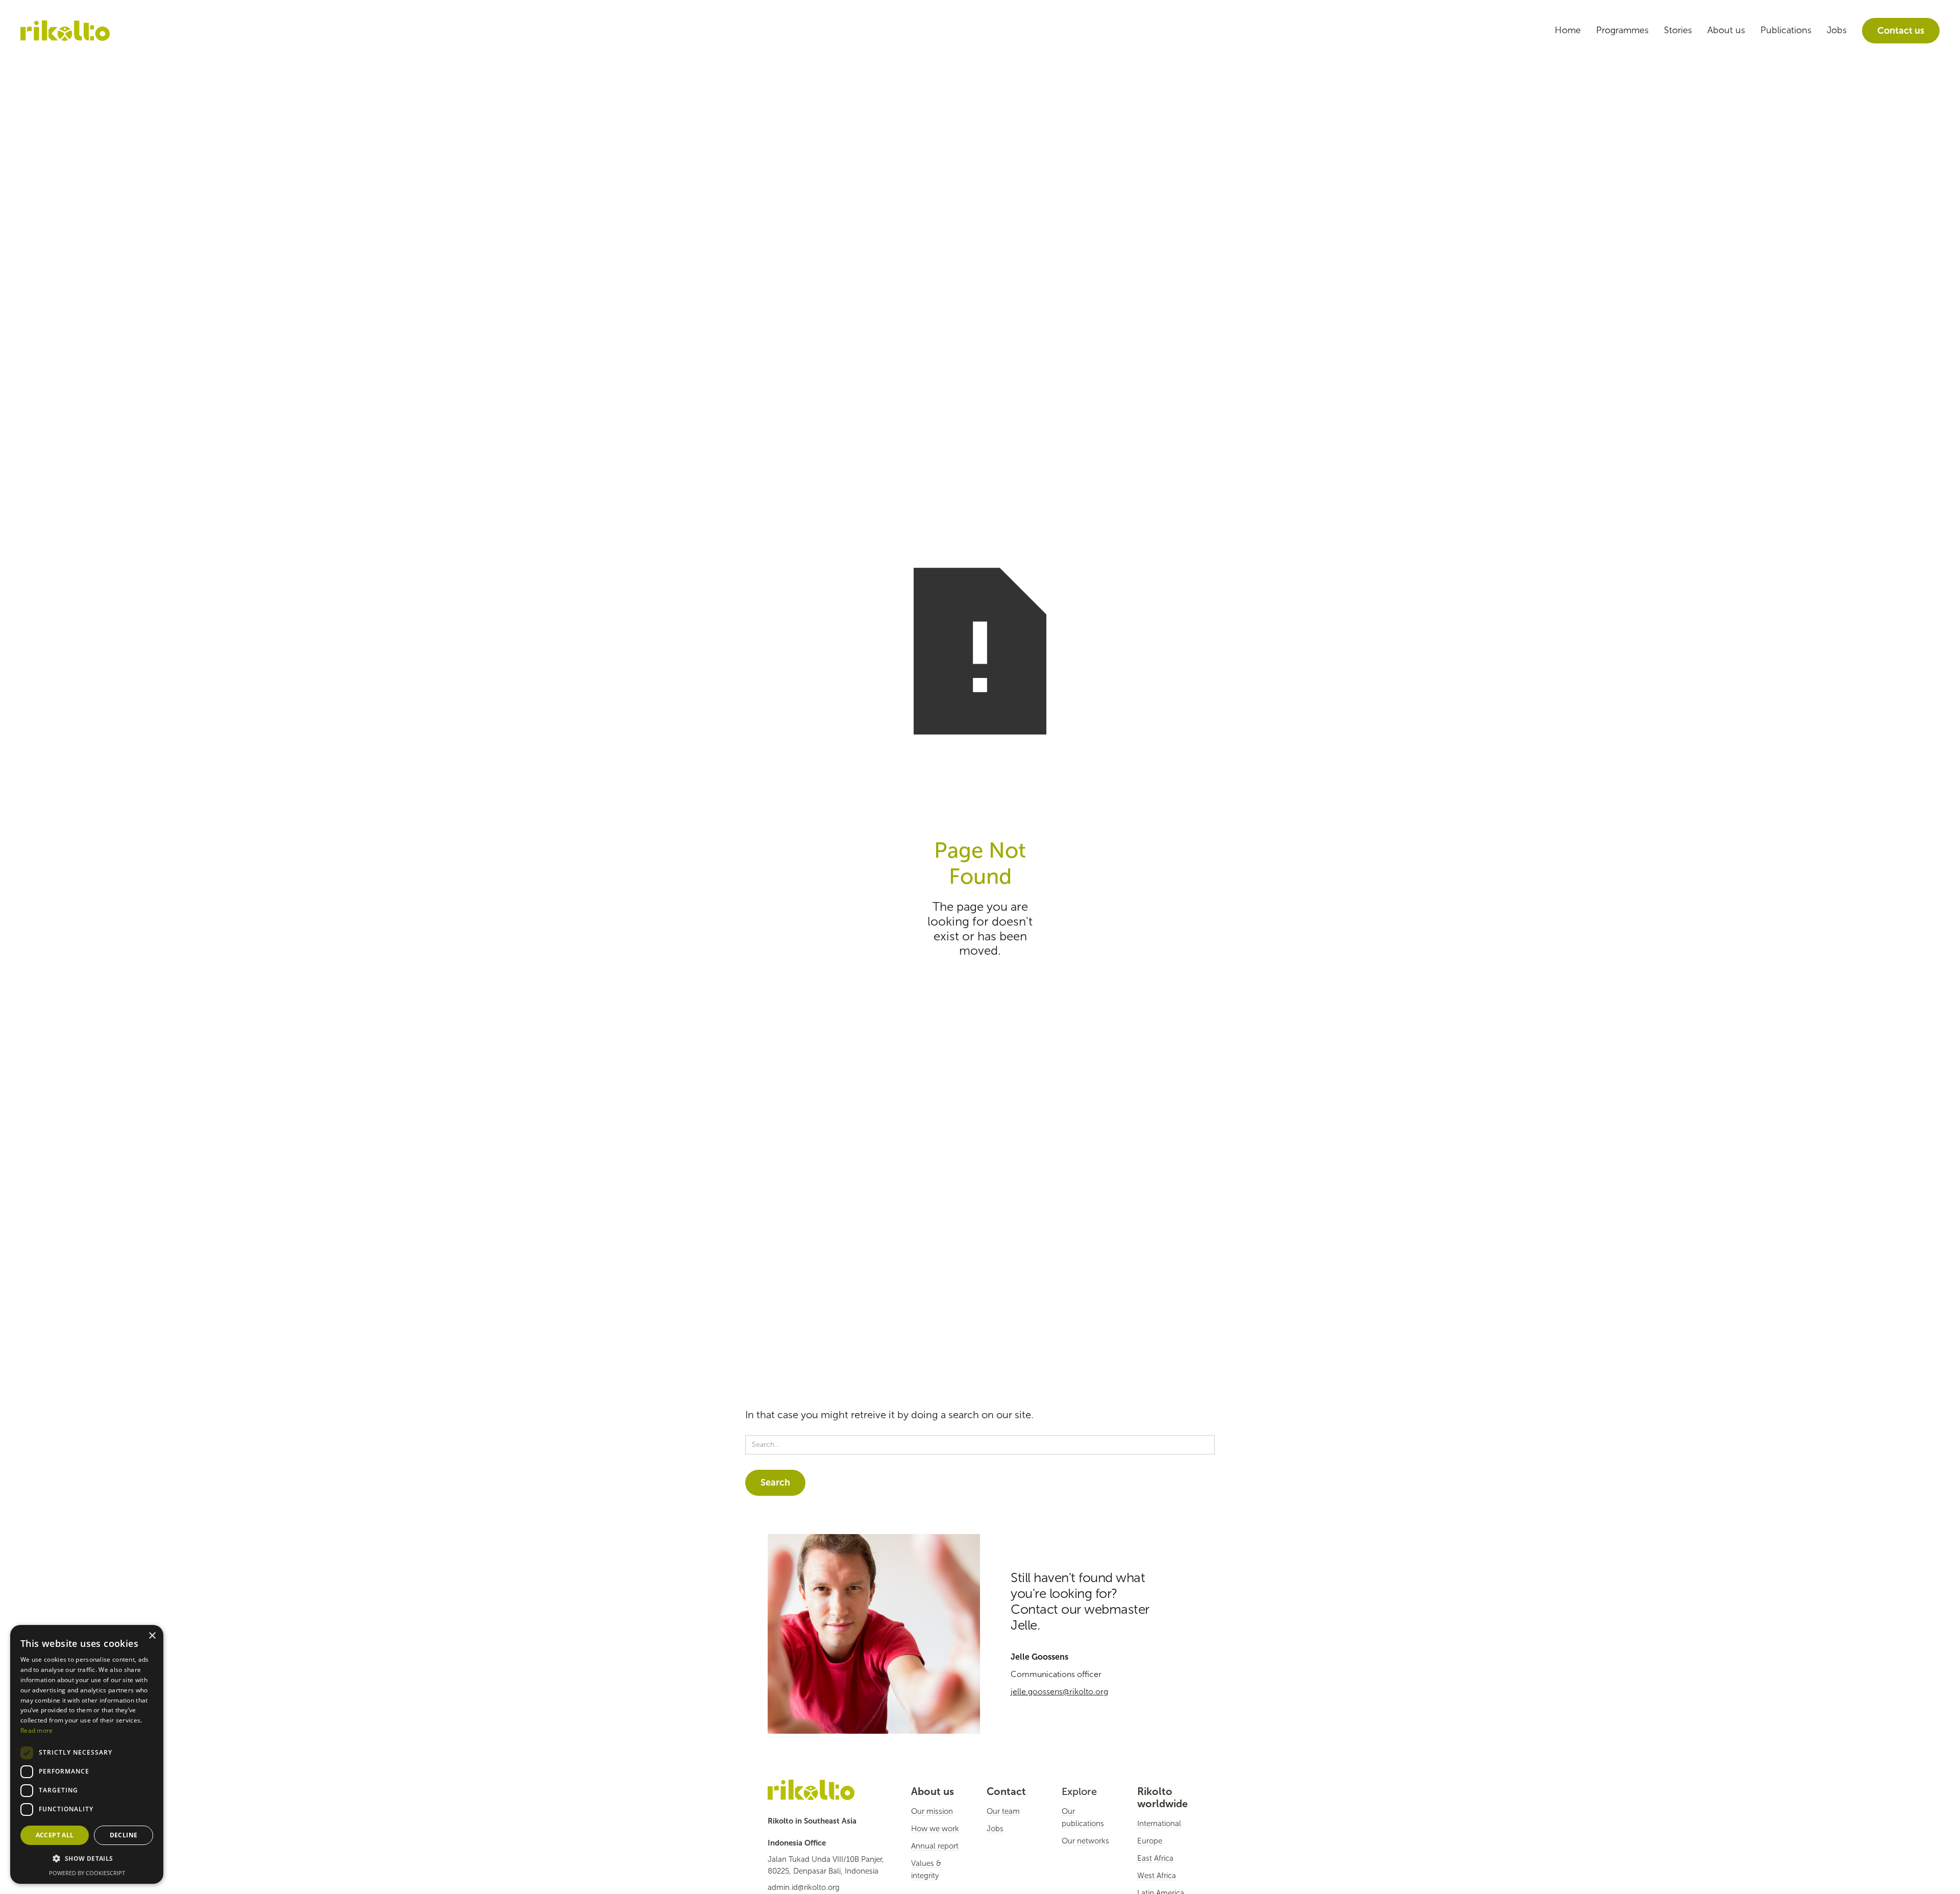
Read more (37, 1730)
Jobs (1837, 30)
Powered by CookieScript (87, 1873)
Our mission (932, 1811)
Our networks (1085, 1841)
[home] (65, 31)
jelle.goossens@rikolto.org (1059, 1692)
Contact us (1901, 31)
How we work (935, 1829)
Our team (1003, 1811)
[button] (87, 1859)
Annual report (935, 1846)
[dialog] (87, 1754)
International (1159, 1824)
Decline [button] (124, 1835)
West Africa (1157, 1876)
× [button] (152, 1636)
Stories (1678, 30)
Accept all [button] (55, 1835)
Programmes (1622, 30)
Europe (1150, 1841)
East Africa (1155, 1858)
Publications (1786, 30)
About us (1726, 30)
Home (1568, 30)
